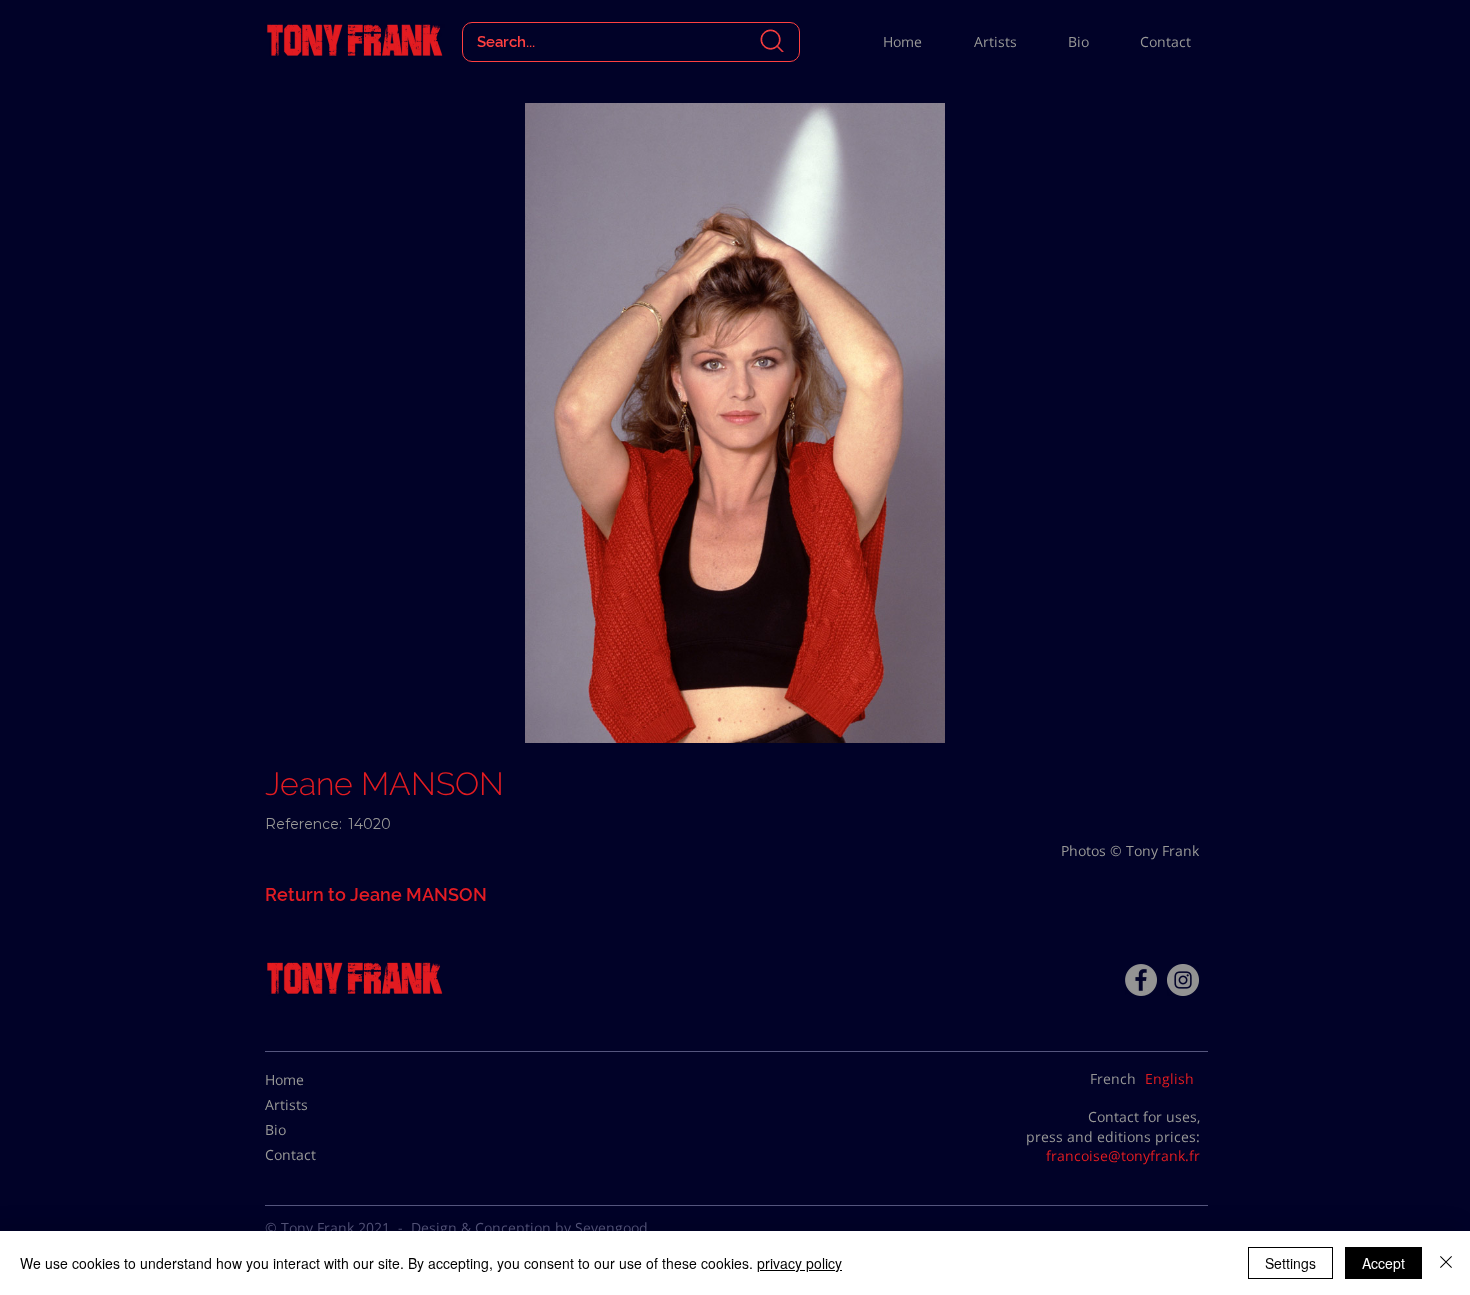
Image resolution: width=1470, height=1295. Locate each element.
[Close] (1446, 1263)
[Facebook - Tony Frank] (1141, 980)
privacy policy (799, 1263)
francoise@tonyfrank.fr (1123, 1155)
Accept (1383, 1263)
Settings (1290, 1263)
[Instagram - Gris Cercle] (1183, 980)
